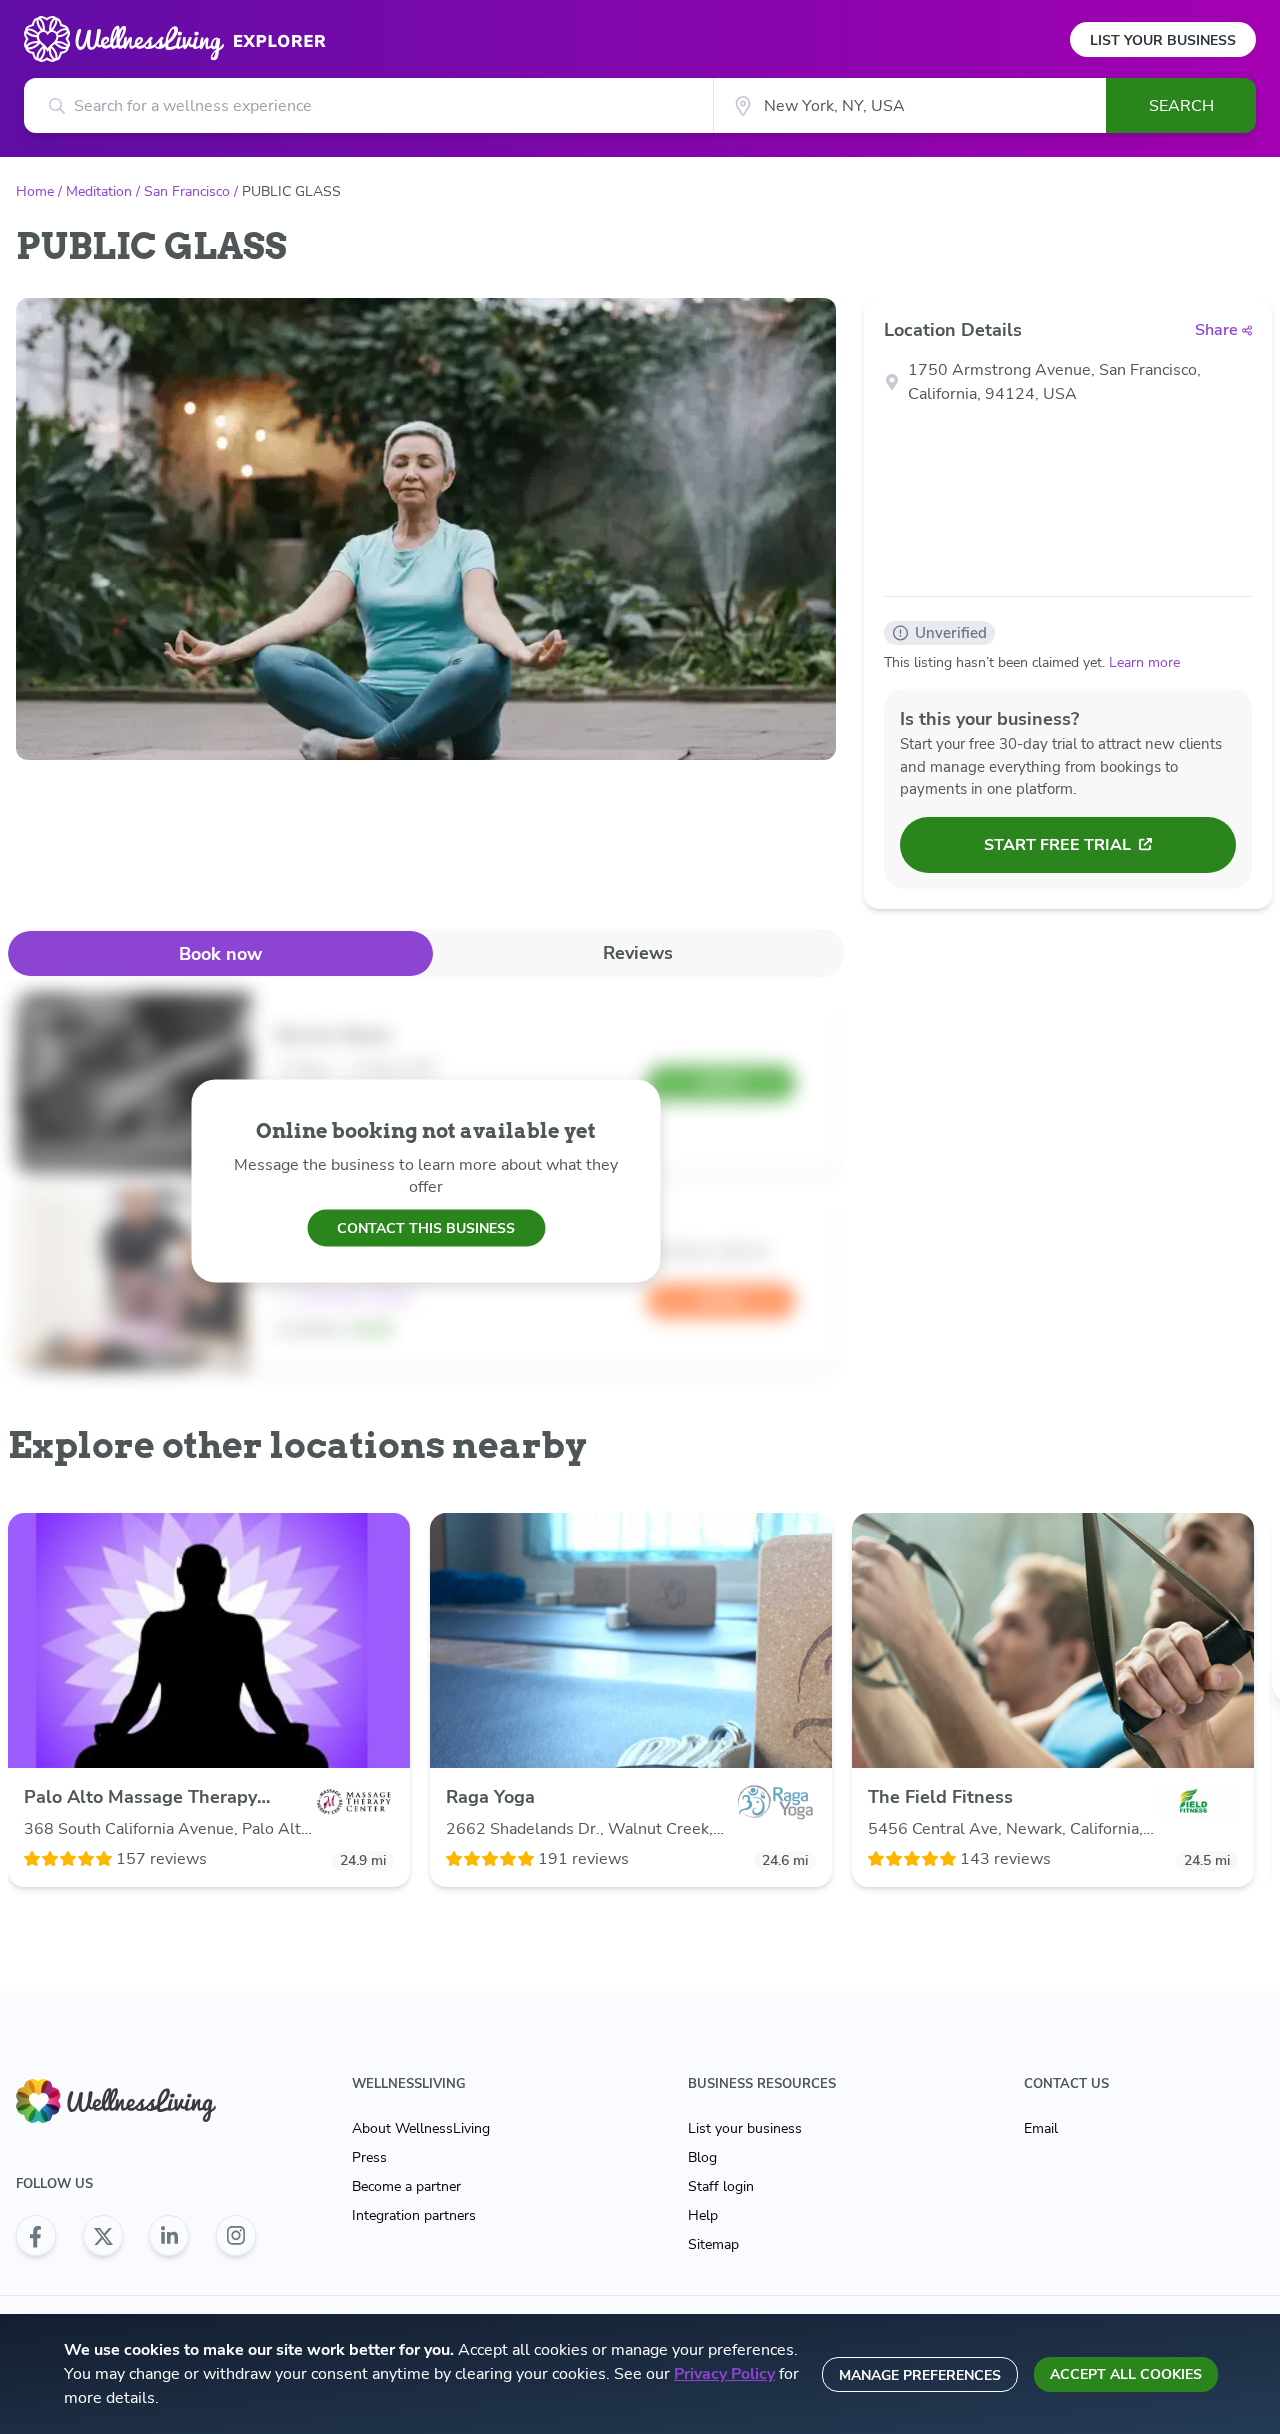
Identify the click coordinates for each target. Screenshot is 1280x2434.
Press (369, 2157)
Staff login (721, 2186)
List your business (745, 2128)
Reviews (638, 953)
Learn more (1144, 662)
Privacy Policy (724, 2374)
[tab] (220, 953)
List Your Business (1163, 40)
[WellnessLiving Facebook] (36, 2236)
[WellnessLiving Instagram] (236, 2236)
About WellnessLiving (421, 2128)
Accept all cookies (1126, 2374)
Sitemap (713, 2244)
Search (1181, 106)
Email (1041, 2128)
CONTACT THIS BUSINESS (426, 1227)
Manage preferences (920, 2375)
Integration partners (414, 2215)
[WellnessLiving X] (103, 2236)
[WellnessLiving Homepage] (136, 2101)
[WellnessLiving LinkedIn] (169, 2236)
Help (703, 2215)
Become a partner (406, 2186)
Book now (220, 954)
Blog (702, 2157)
